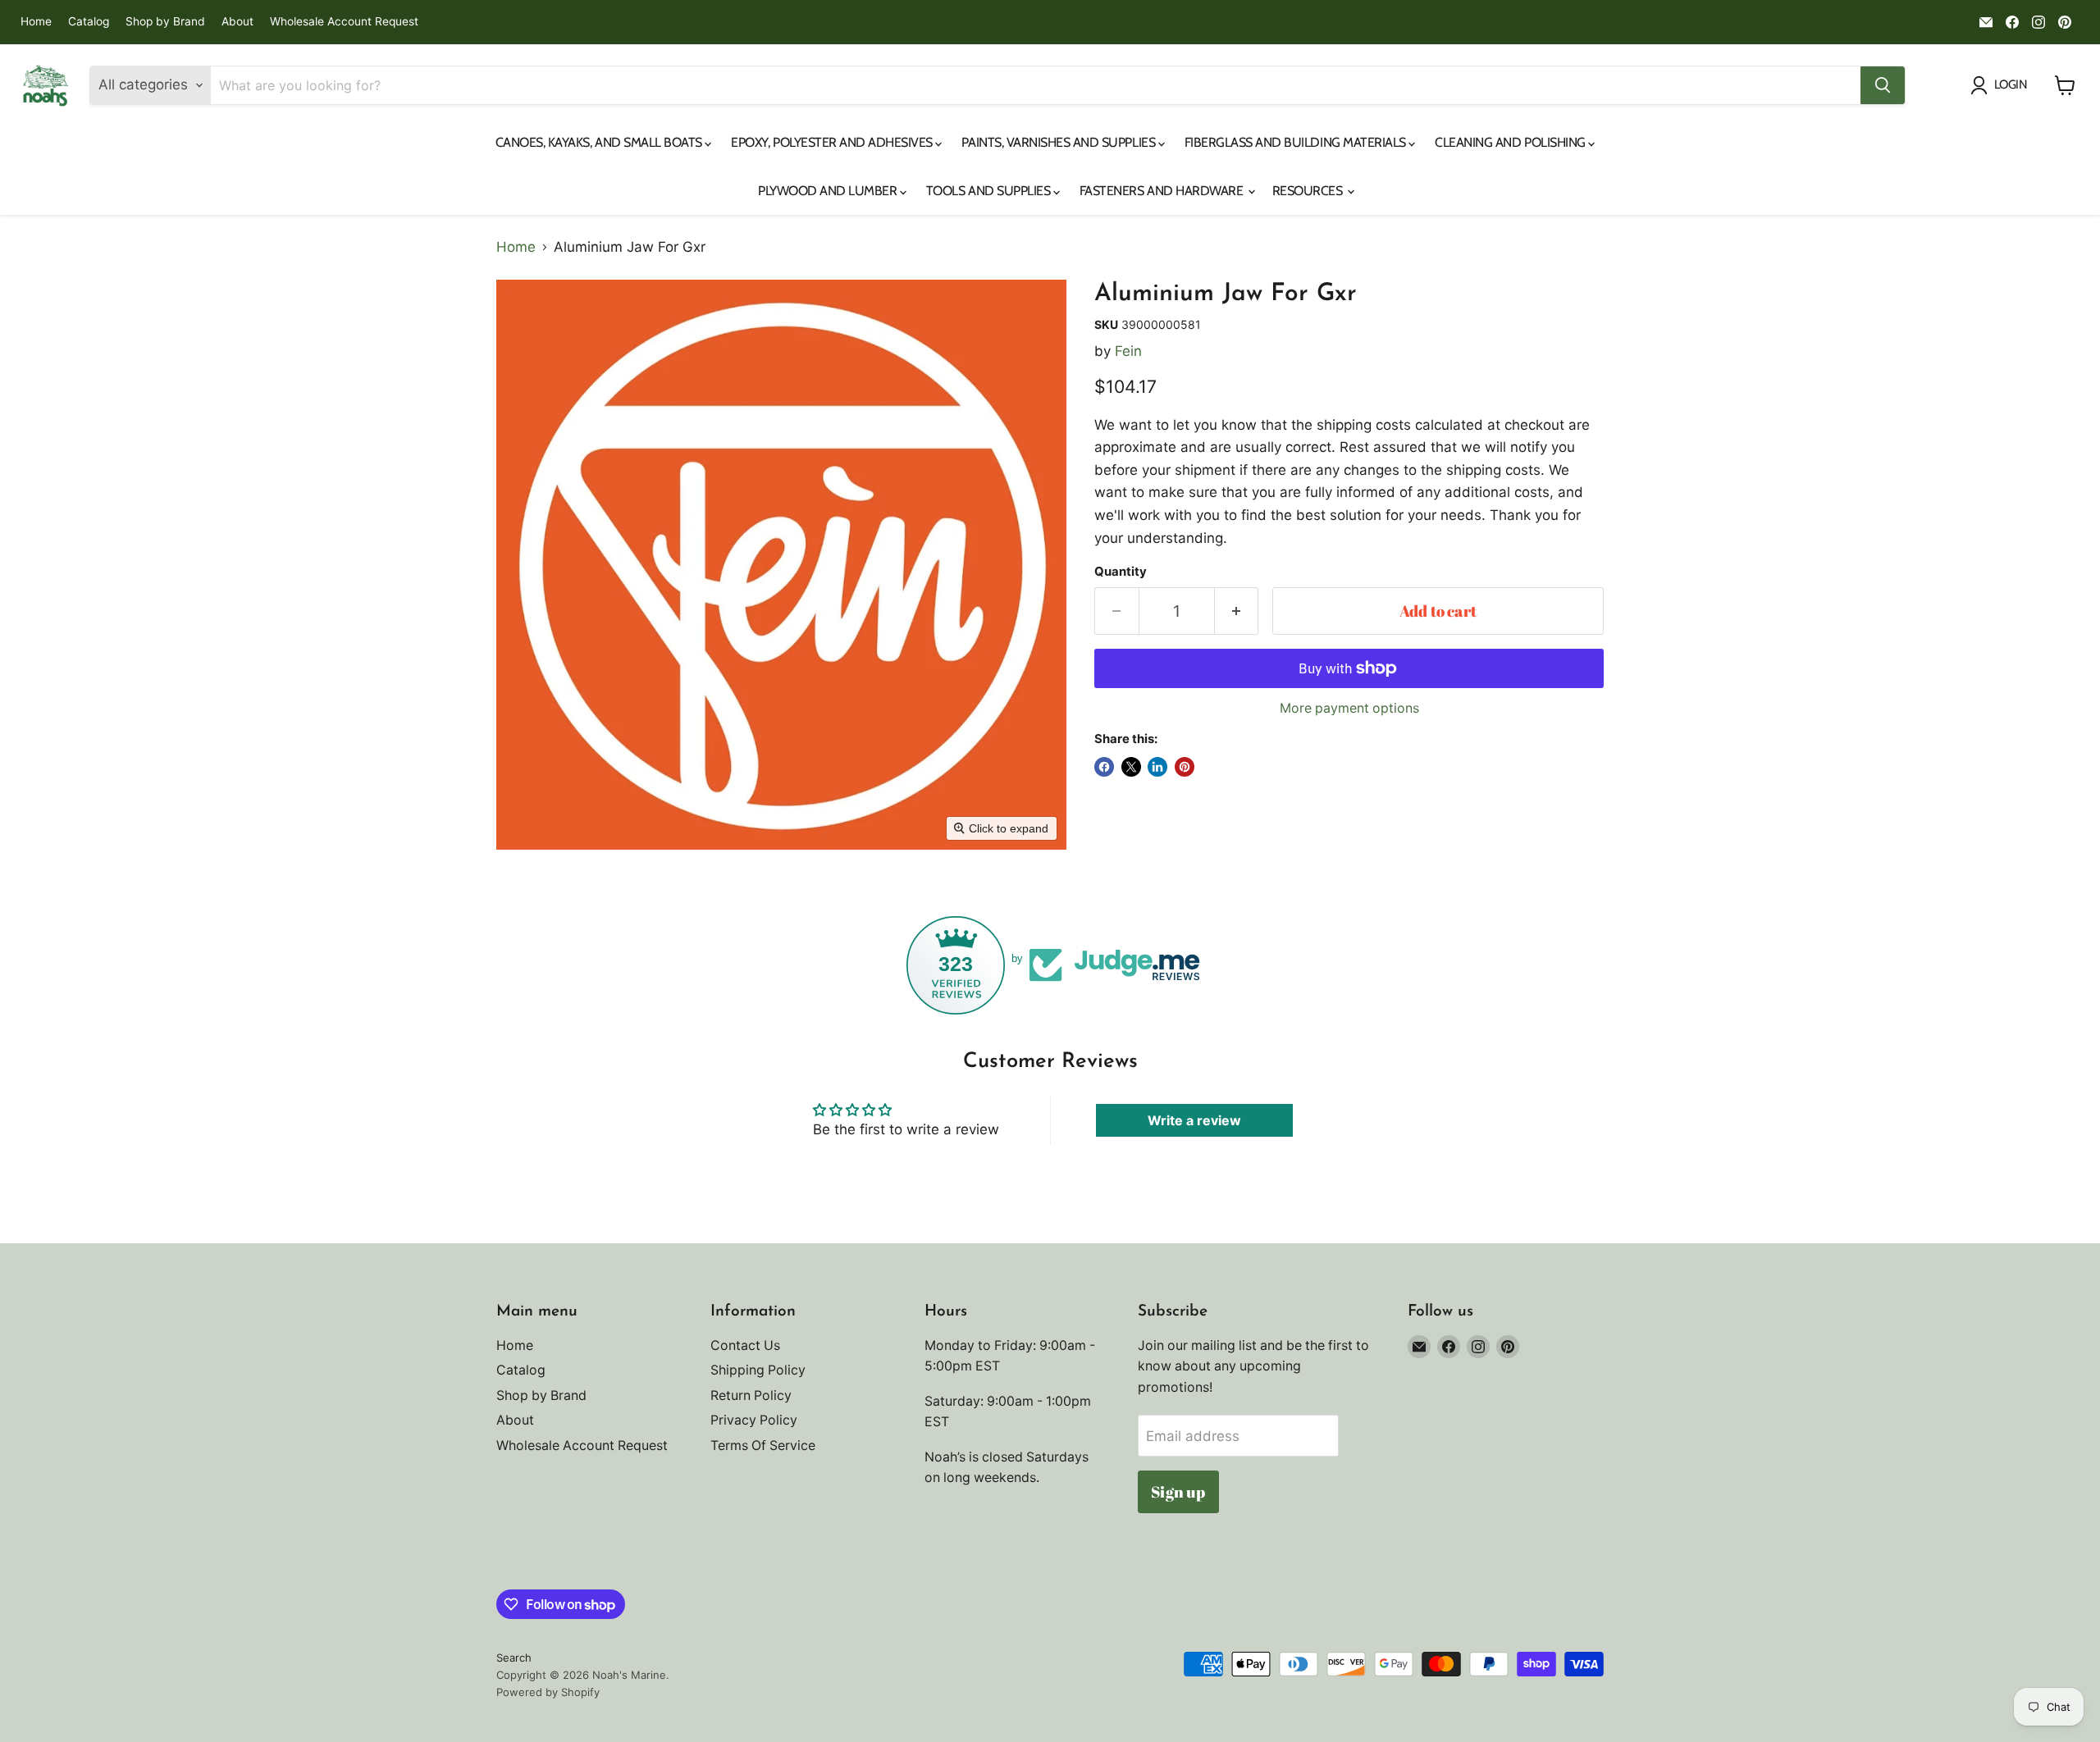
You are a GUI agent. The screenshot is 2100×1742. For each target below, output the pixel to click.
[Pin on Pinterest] (1185, 767)
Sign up (1178, 1492)
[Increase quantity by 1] (1237, 611)
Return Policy (751, 1395)
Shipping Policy (758, 1370)
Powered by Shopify (548, 1692)
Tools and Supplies (990, 191)
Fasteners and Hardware (1163, 191)
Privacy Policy (754, 1420)
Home (36, 22)
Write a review (1194, 1120)
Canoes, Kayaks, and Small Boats (600, 142)
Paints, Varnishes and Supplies (1059, 142)
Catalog (89, 22)
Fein (1128, 351)
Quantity (1121, 572)
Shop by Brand (165, 22)
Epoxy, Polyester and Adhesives (833, 142)
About (237, 22)
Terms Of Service (763, 1446)
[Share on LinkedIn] (1157, 767)
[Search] (1883, 85)
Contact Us (745, 1345)
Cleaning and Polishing (1511, 142)
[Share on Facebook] (1104, 767)
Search (514, 1658)
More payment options (1349, 709)
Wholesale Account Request (344, 22)
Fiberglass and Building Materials (1297, 142)
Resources (1309, 191)
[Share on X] (1131, 767)
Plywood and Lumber (829, 191)
